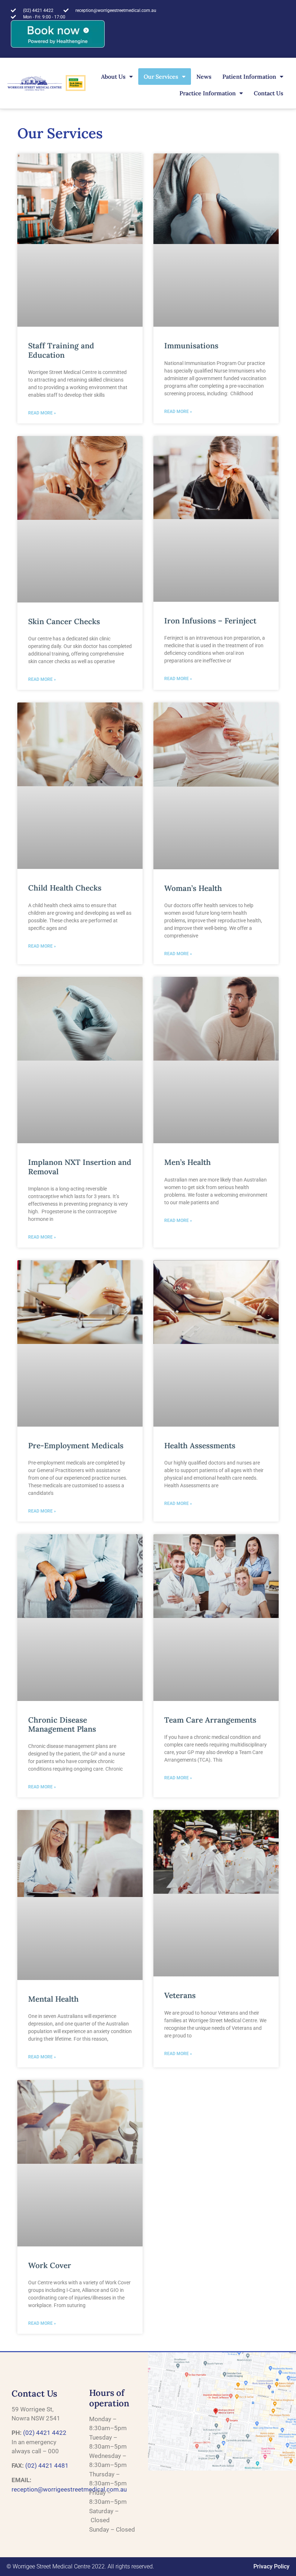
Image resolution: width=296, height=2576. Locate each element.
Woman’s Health (193, 888)
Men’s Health (188, 1162)
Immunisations (191, 346)
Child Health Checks (65, 888)
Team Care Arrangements (210, 1720)
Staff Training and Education (61, 350)
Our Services (161, 77)
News (204, 77)
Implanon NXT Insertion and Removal (80, 1167)
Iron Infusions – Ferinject (210, 621)
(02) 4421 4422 (45, 2433)
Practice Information (208, 93)
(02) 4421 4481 (47, 2466)
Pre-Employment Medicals (76, 1446)
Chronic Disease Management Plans (62, 1724)
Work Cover (50, 2265)
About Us (113, 77)
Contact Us (269, 93)
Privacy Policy (271, 2566)
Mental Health (53, 1999)
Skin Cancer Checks (64, 621)
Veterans (180, 1995)
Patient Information (249, 77)
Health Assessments (200, 1446)
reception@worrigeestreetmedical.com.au (69, 2489)
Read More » (42, 413)
